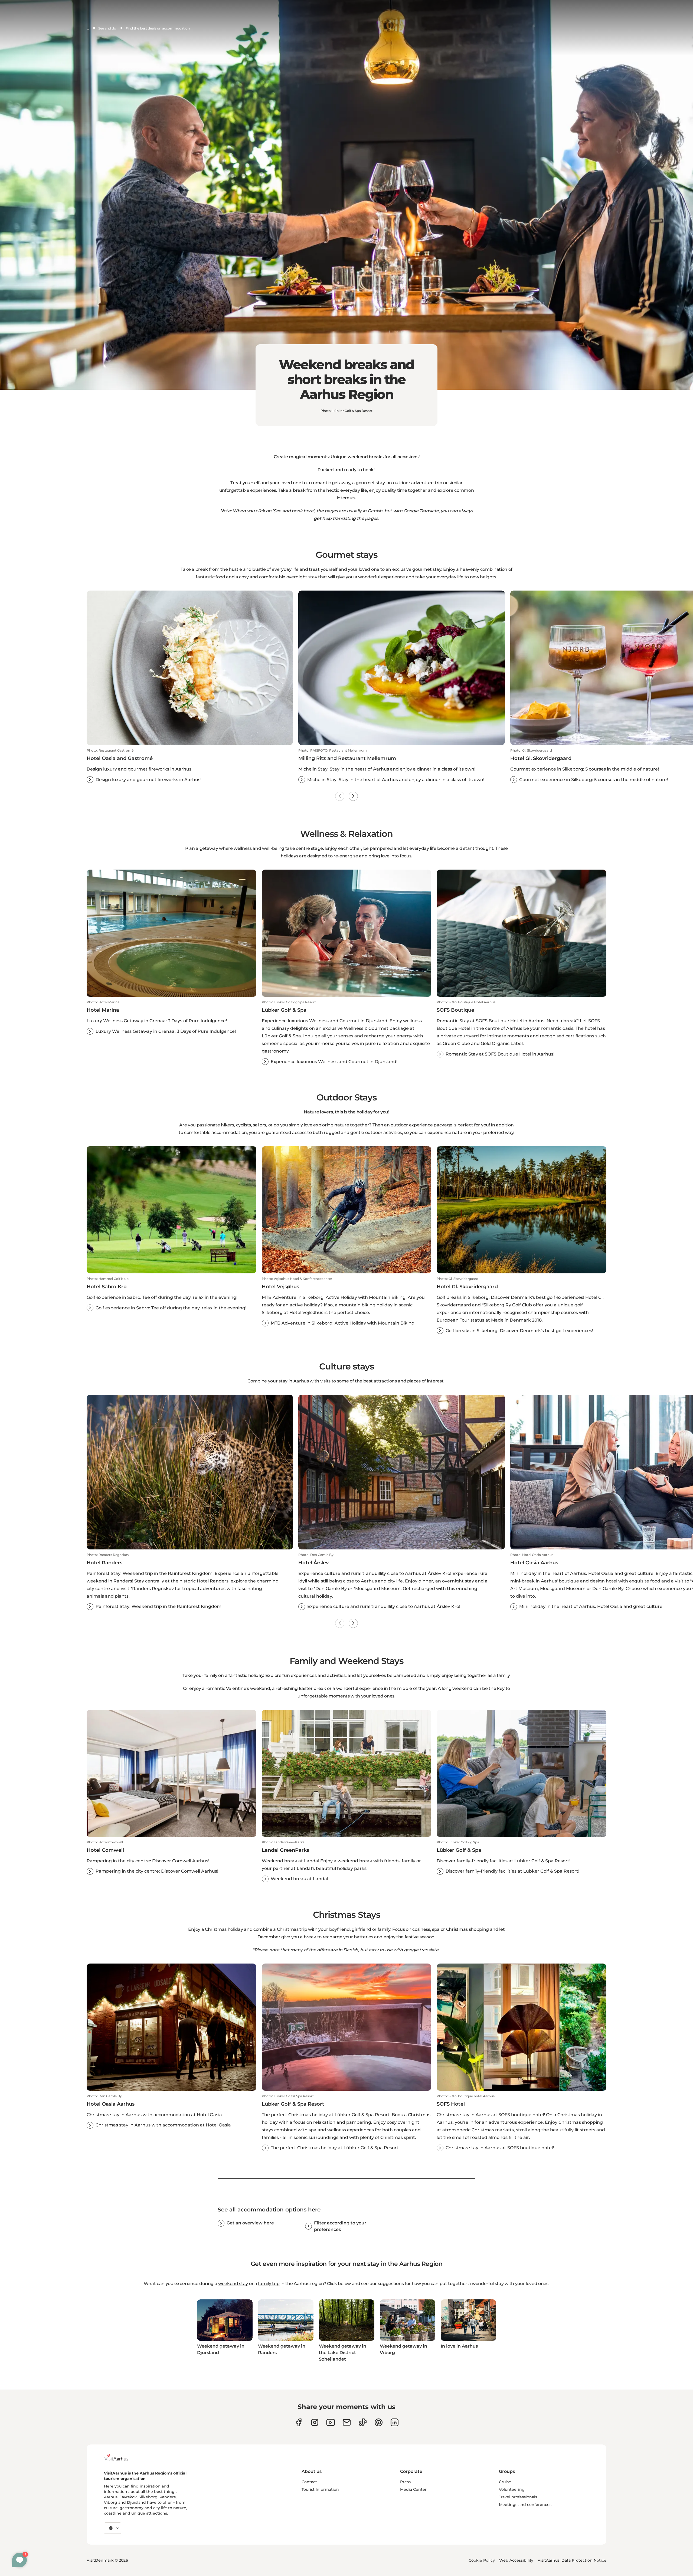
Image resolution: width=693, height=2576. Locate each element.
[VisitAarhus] (120, 2457)
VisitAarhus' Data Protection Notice (572, 2560)
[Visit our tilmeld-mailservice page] (347, 2422)
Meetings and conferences (525, 2505)
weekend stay (233, 2284)
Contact (309, 2482)
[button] (190, 766)
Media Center (413, 2489)
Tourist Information (320, 2489)
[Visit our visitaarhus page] (299, 2422)
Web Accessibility (516, 2560)
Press (405, 2482)
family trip (269, 2284)
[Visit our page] (315, 2422)
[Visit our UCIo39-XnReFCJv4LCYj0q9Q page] (331, 2422)
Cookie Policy (482, 2560)
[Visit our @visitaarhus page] (363, 2422)
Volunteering (512, 2489)
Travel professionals (518, 2497)
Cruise (505, 2482)
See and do (107, 28)
